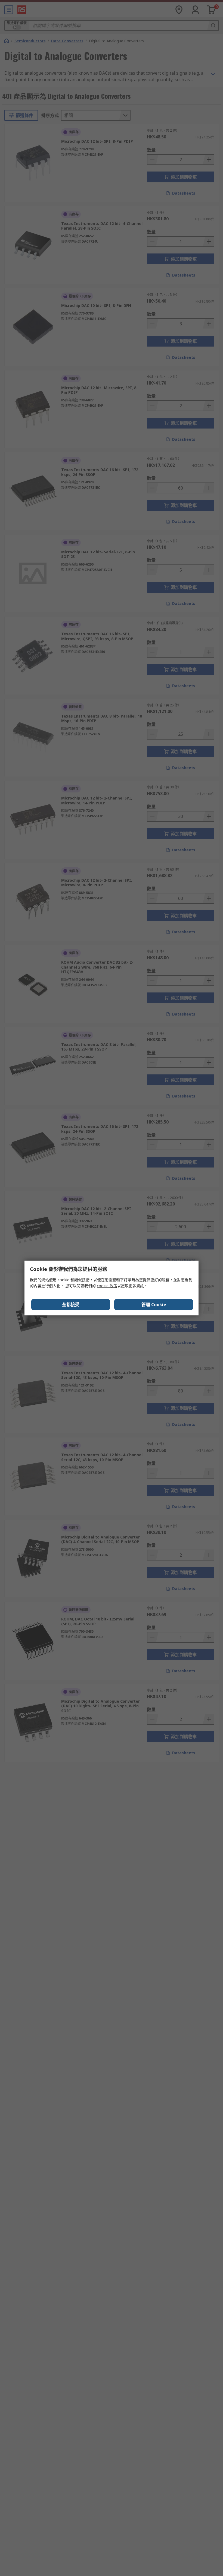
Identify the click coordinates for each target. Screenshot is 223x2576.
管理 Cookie (154, 1305)
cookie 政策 (107, 1286)
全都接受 (71, 1305)
